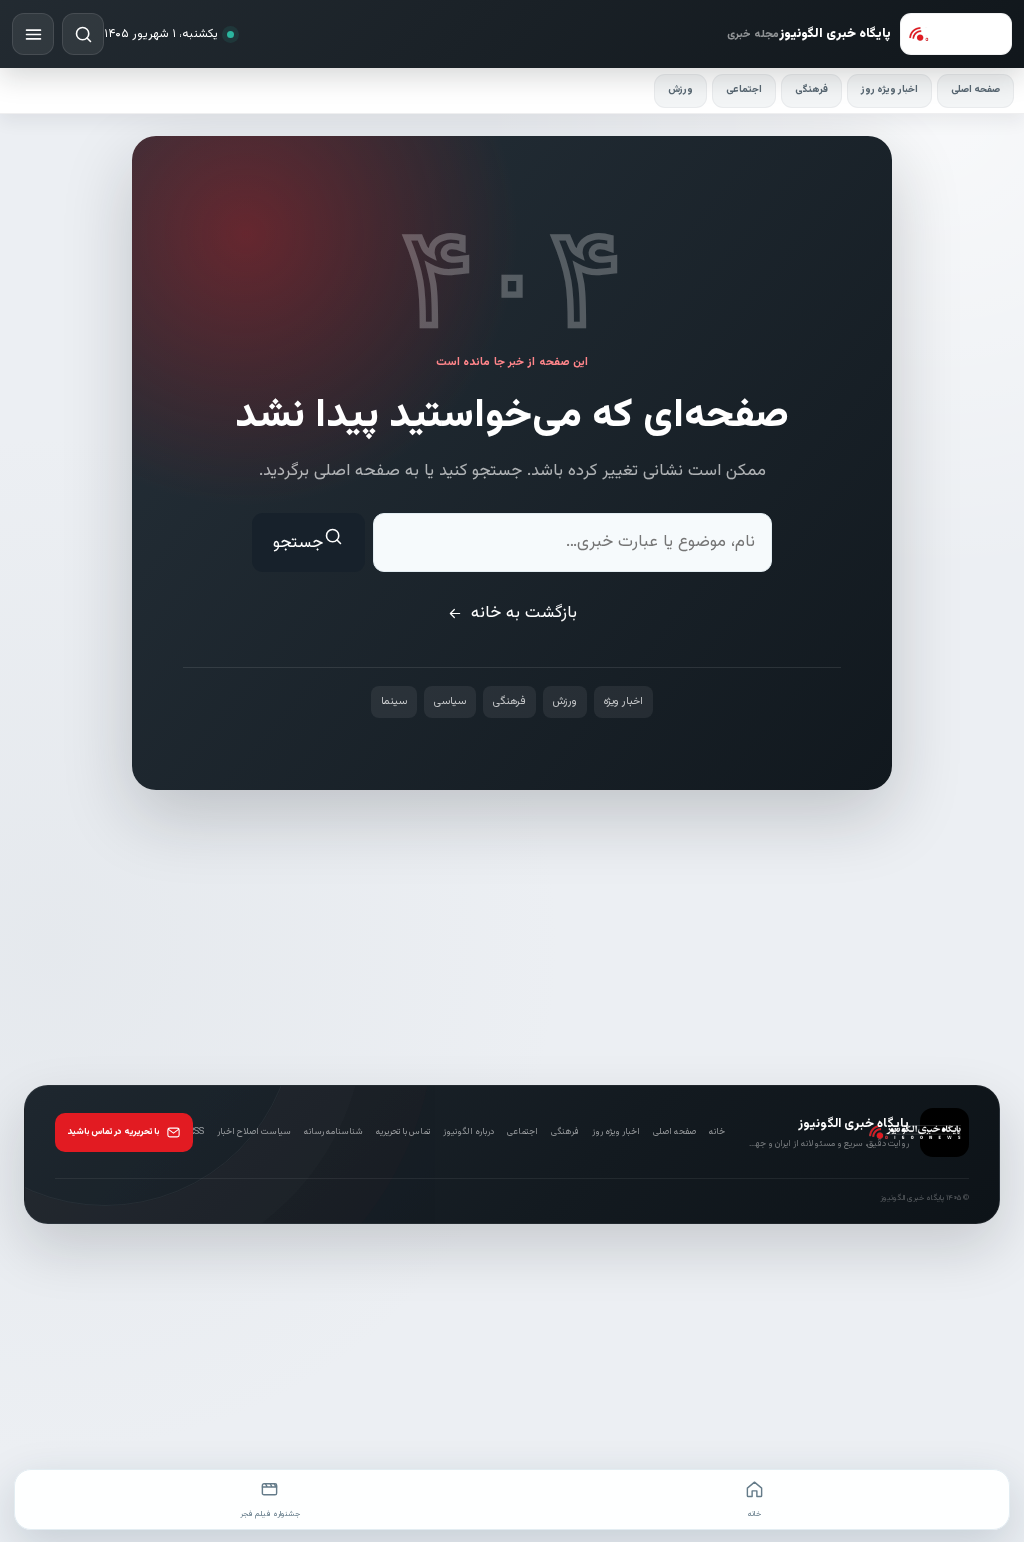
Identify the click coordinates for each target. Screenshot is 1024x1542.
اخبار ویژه (623, 701)
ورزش (680, 89)
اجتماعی (744, 89)
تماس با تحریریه (403, 1132)
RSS (196, 1132)
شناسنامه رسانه (333, 1132)
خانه (717, 1132)
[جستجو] (83, 34)
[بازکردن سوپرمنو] (33, 34)
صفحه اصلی (975, 89)
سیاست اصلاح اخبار (254, 1132)
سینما (394, 701)
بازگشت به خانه (524, 613)
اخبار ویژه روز (889, 89)
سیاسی (450, 701)
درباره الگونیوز (468, 1132)
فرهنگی (811, 89)
